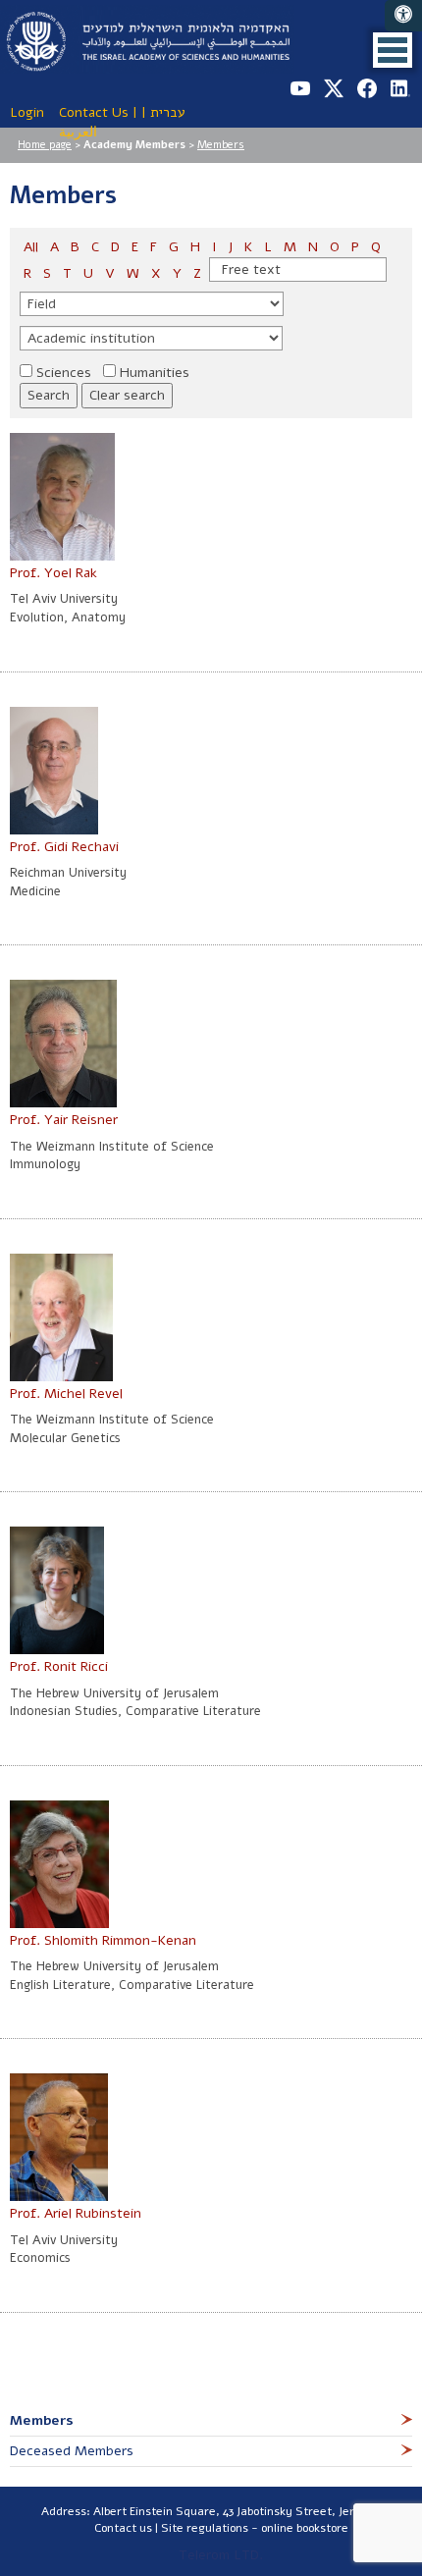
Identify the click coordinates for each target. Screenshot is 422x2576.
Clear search (127, 395)
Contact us (123, 2528)
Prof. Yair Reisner (64, 1120)
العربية (78, 132)
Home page (45, 145)
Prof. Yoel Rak (53, 573)
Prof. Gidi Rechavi (64, 847)
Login (27, 112)
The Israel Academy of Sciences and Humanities (147, 39)
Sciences (64, 373)
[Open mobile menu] (393, 50)
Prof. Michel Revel (66, 1394)
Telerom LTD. (221, 2555)
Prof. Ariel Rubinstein (76, 2213)
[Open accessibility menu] (403, 16)
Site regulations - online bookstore (255, 2528)
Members (221, 145)
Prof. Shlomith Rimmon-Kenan (103, 1940)
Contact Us (94, 112)
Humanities (155, 373)
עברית (168, 112)
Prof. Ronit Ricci (59, 1666)
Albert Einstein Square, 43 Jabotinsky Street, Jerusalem (244, 2511)
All (33, 247)
